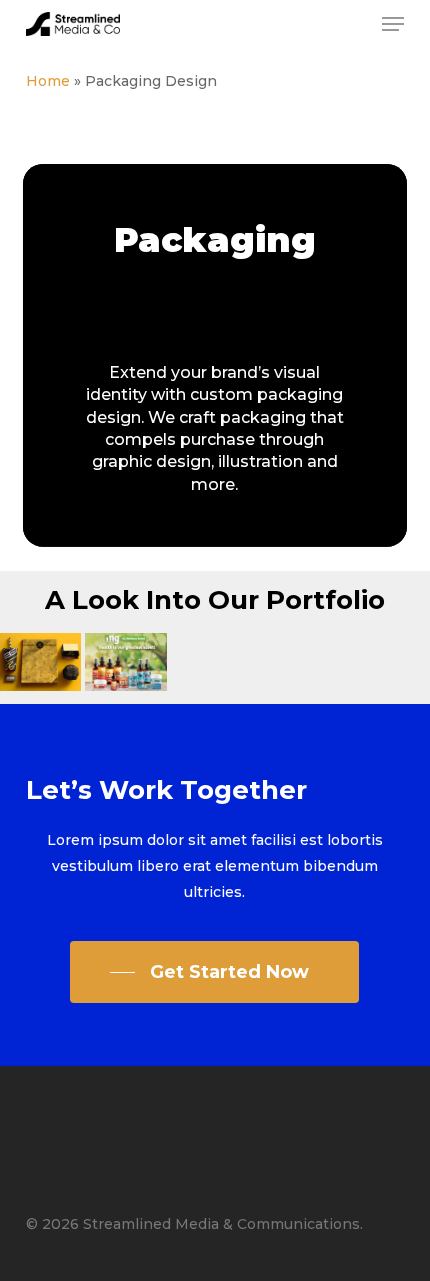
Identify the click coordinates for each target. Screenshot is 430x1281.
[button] (393, 24)
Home (48, 81)
